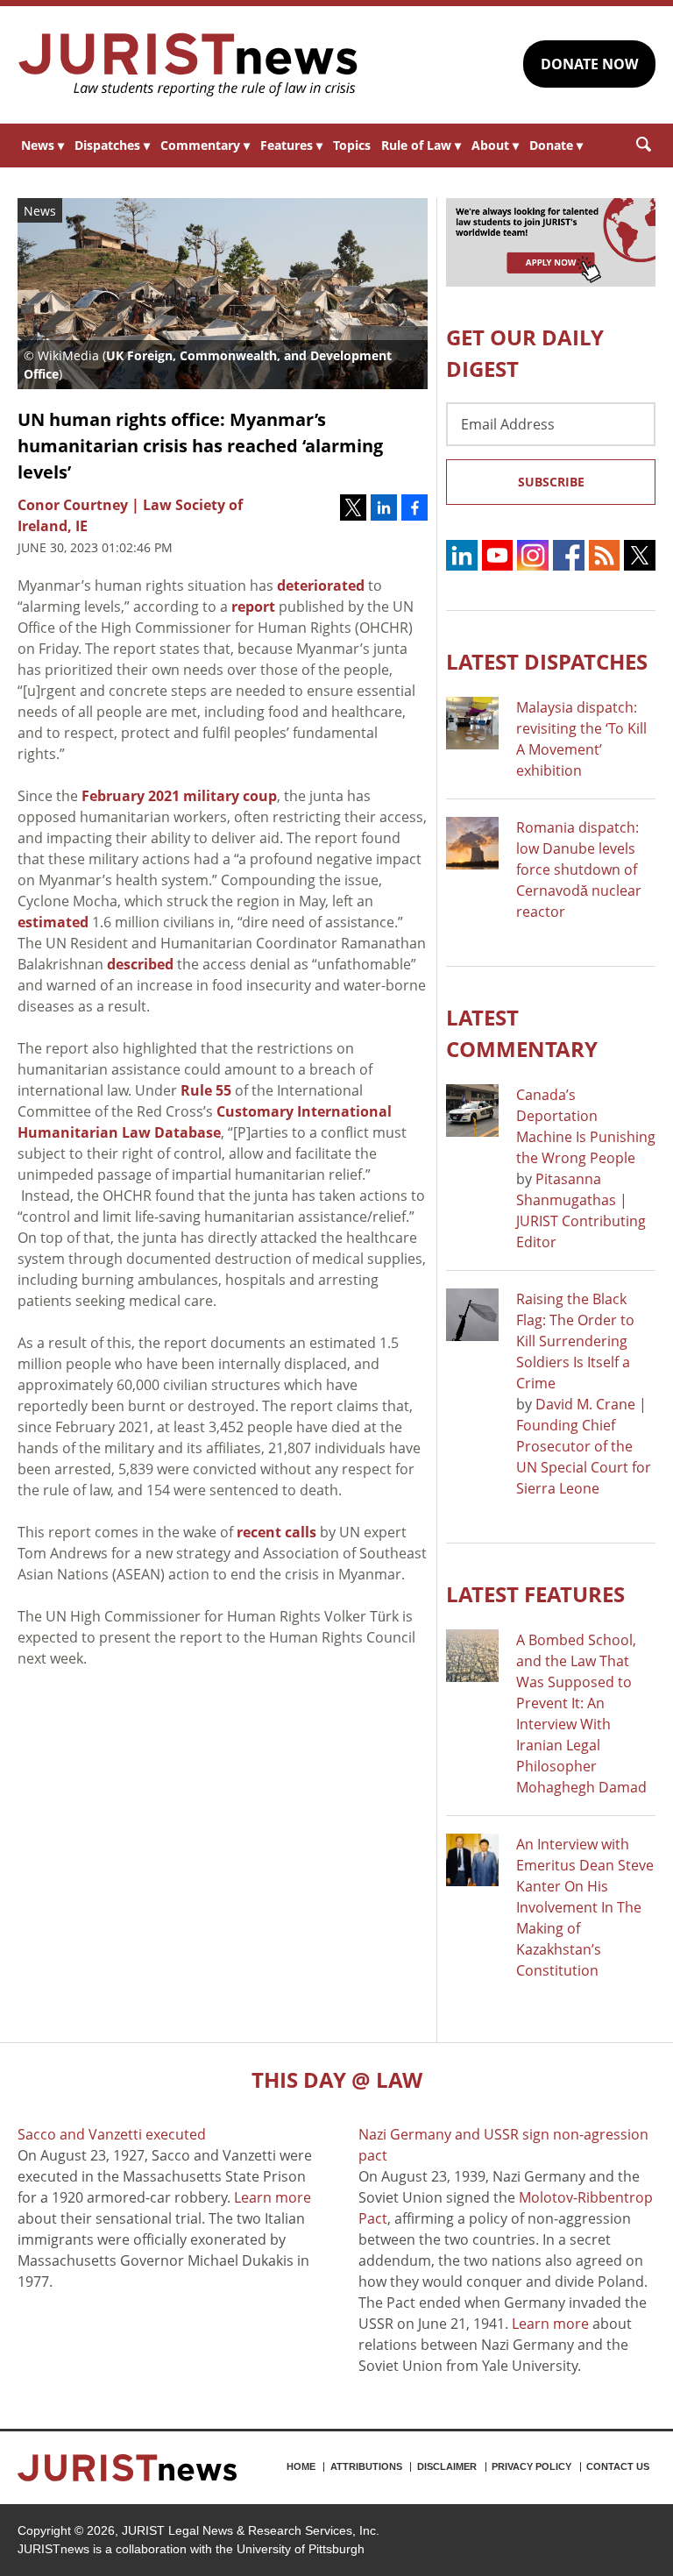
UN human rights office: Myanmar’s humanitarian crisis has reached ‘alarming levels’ (200, 446)
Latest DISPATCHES (547, 661)
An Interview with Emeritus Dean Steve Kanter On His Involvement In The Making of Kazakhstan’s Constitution (585, 1907)
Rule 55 (206, 1090)
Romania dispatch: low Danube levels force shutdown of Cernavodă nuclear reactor (579, 869)
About (495, 145)
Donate (556, 145)
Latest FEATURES (535, 1594)
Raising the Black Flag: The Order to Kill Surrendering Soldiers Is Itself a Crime (575, 1341)
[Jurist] (188, 65)
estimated (53, 922)
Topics (352, 145)
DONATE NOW (589, 64)
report (253, 607)
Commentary (205, 145)
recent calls (276, 1532)
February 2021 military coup (179, 796)
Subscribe (551, 482)
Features (291, 145)
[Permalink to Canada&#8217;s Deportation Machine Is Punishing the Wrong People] (472, 1111)
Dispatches (112, 145)
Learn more (273, 2197)
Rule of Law (421, 145)
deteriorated (321, 585)
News (43, 145)
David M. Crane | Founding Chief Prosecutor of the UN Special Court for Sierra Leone (584, 1446)
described (140, 964)
